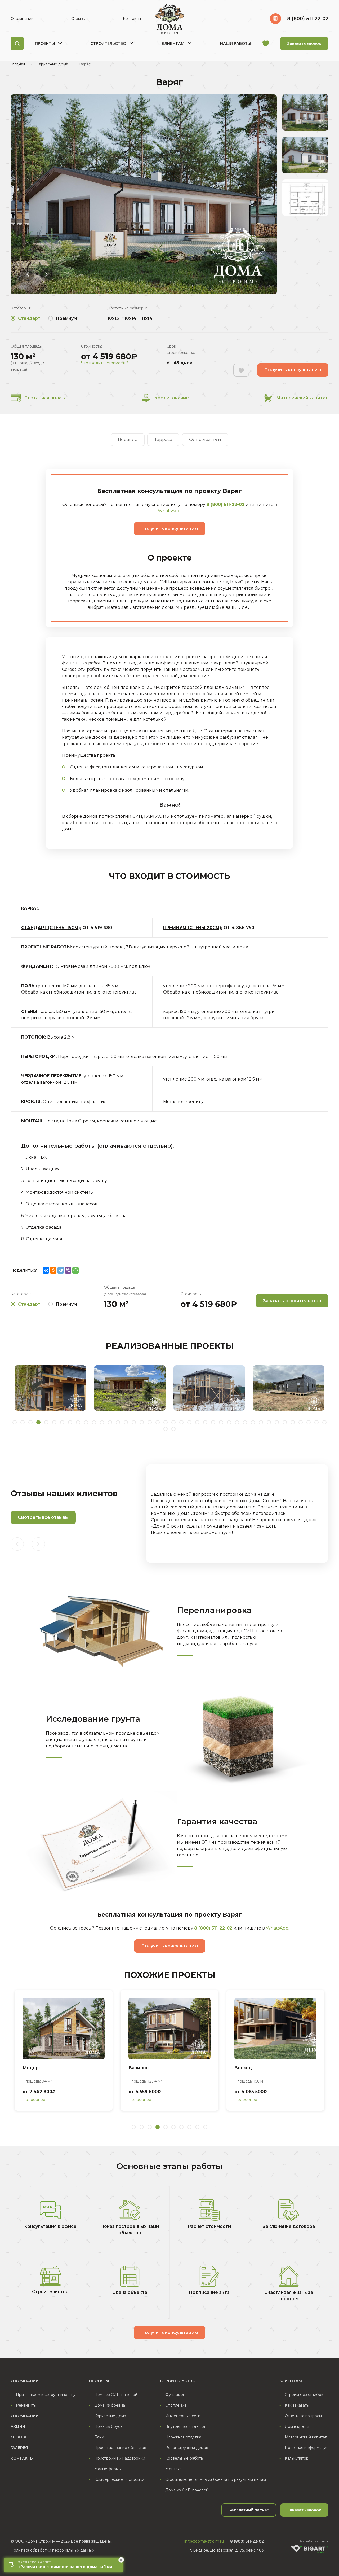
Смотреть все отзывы (43, 1517)
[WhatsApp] (75, 1270)
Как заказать (297, 2405)
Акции (18, 2426)
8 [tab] (70, 1422)
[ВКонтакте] (46, 1270)
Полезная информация (307, 2448)
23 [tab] (189, 1422)
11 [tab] (94, 1422)
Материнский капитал (302, 398)
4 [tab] (38, 1422)
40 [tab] (324, 1422)
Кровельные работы (184, 2458)
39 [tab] (316, 1422)
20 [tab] (166, 1422)
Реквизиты (26, 2405)
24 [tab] (197, 1422)
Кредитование (172, 398)
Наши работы (236, 43)
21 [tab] (173, 1422)
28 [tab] (229, 1422)
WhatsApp (169, 511)
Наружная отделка (183, 2437)
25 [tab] (205, 1422)
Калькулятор (297, 2458)
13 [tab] (110, 1422)
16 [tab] (134, 1422)
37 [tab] (301, 1422)
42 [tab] (173, 1429)
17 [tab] (142, 1422)
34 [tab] (277, 1422)
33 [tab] (269, 1422)
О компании (22, 19)
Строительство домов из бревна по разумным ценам (216, 2479)
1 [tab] (15, 1422)
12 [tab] (102, 1422)
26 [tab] (213, 1422)
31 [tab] (253, 1422)
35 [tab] (285, 1422)
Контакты (132, 19)
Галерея (19, 2448)
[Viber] (68, 1270)
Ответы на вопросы (303, 2416)
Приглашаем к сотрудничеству (46, 2395)
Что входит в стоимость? (105, 363)
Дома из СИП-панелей (116, 2395)
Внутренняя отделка (185, 2426)
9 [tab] (78, 1422)
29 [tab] (237, 1422)
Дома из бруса (108, 2426)
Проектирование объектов (120, 2448)
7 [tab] (62, 1422)
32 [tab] (261, 1422)
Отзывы (78, 19)
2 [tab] (23, 1422)
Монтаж (173, 2469)
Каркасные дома (52, 64)
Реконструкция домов (187, 2448)
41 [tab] (166, 1429)
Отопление (176, 2405)
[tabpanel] (50, 1388)
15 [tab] (126, 1422)
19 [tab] (158, 1422)
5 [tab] (46, 1422)
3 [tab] (30, 1422)
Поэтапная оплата (45, 398)
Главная (18, 64)
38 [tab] (309, 1422)
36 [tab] (293, 1422)
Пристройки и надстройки (120, 2458)
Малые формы (108, 2469)
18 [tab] (150, 1422)
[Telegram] (61, 1270)
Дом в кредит (298, 2426)
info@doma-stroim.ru (204, 2541)
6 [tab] (54, 1422)
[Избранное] (266, 44)
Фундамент (176, 2395)
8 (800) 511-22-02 (308, 19)
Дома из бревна (110, 2405)
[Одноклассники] (53, 1270)
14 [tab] (118, 1422)
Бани (99, 2437)
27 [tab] (221, 1422)
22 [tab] (181, 1422)
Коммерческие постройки (119, 2479)
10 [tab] (86, 1422)
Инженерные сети (183, 2416)
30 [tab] (245, 1422)
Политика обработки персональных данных (52, 2550)
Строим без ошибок (304, 2395)
